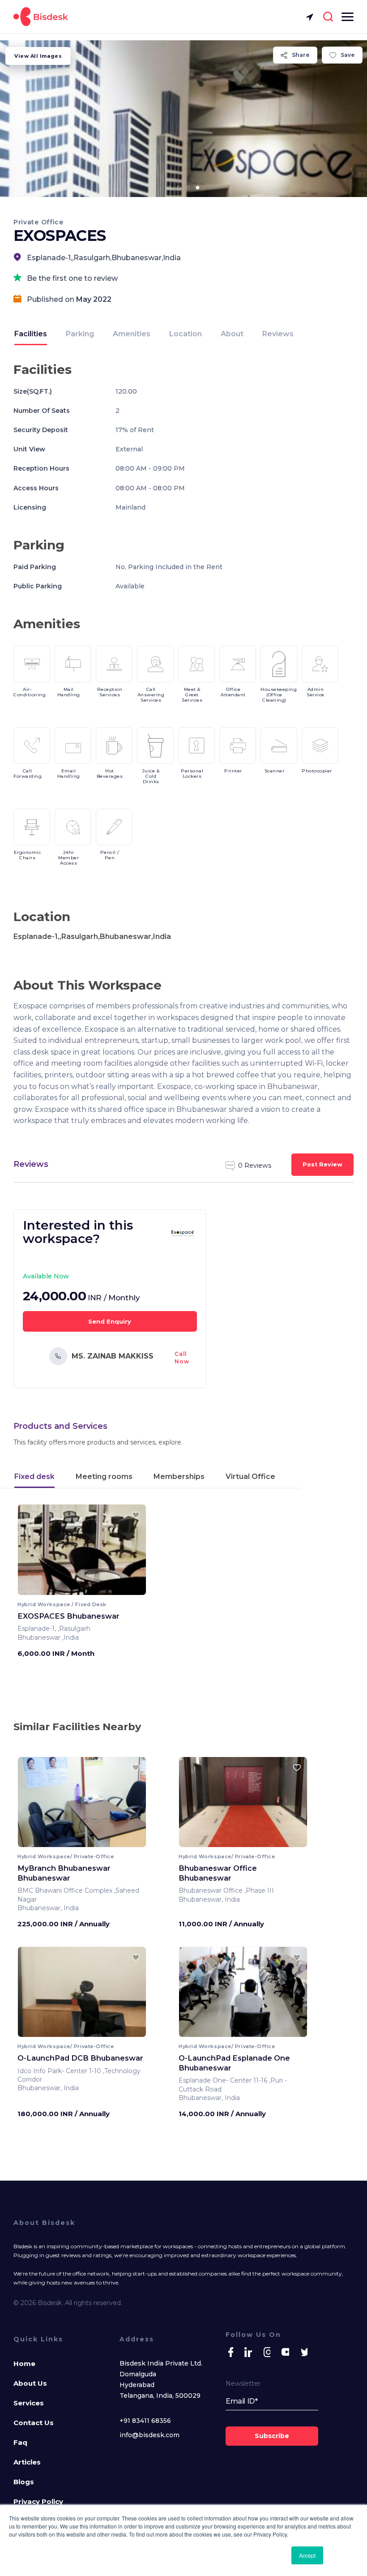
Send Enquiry (110, 1321)
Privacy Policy (38, 2501)
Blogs (24, 2482)
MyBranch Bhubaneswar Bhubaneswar (64, 1873)
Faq (20, 2442)
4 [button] (198, 188)
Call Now (182, 1358)
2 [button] (179, 188)
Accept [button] (307, 2555)
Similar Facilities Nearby (77, 1727)
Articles (27, 2462)
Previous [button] (32, 1553)
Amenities (132, 334)
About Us (30, 2383)
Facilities (31, 334)
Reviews (278, 334)
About (232, 334)
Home (24, 2364)
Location (186, 334)
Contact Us (34, 2423)
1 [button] (170, 188)
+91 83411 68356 (145, 2421)
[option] (183, 119)
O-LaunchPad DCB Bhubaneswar (80, 2058)
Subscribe (272, 2436)
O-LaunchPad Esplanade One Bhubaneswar (234, 2063)
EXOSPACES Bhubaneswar (68, 1616)
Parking (80, 334)
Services (29, 2403)
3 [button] (188, 188)
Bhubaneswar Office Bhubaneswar (218, 1873)
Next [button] (131, 1553)
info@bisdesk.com (149, 2435)
